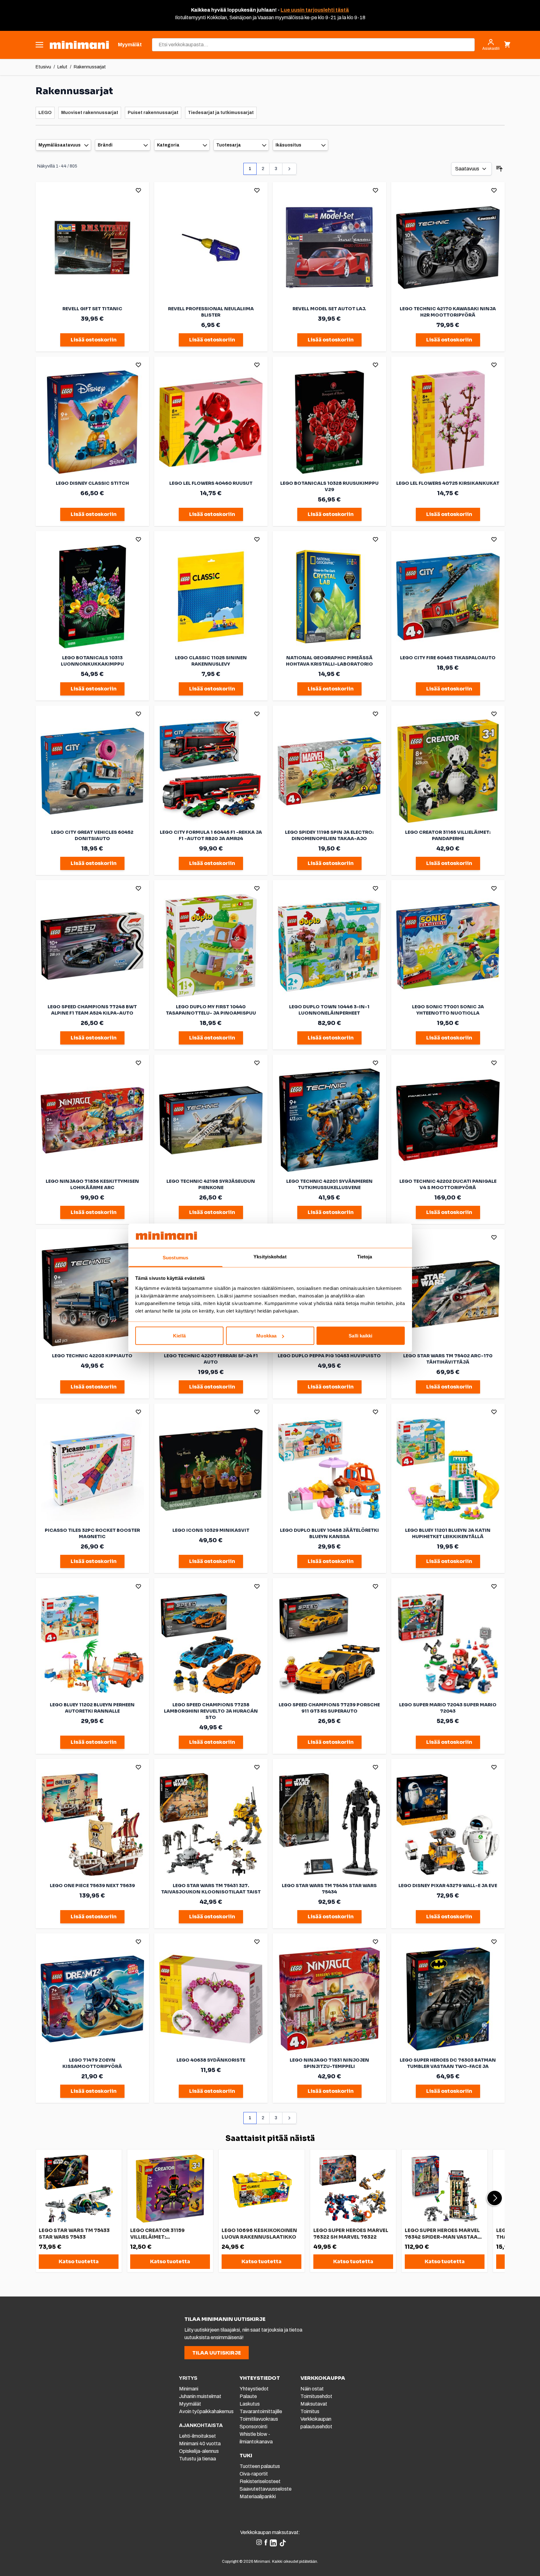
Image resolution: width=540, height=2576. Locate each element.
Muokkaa (266, 1336)
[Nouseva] (499, 169)
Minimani (189, 2389)
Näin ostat (312, 2389)
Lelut (62, 67)
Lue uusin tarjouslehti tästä (315, 10)
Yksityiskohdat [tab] (270, 1256)
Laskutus (250, 2404)
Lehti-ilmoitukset (197, 2436)
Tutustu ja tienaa (197, 2459)
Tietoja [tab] (365, 1256)
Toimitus (310, 2411)
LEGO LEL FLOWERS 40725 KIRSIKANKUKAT (448, 483)
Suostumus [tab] (175, 1257)
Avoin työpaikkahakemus (206, 2411)
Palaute (248, 2396)
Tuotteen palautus (260, 2466)
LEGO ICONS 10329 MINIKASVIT (211, 1530)
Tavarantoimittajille (261, 2411)
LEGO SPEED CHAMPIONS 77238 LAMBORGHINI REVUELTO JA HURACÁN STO (211, 1711)
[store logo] (79, 45)
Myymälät (190, 2404)
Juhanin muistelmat (200, 2396)
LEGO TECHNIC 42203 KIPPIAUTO (92, 1356)
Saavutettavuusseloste (266, 2489)
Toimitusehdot (316, 2396)
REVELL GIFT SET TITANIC (92, 309)
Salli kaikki (360, 1336)
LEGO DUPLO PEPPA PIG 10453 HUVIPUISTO (329, 1356)
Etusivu (43, 67)
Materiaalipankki (258, 2496)
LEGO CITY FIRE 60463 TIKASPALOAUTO (448, 658)
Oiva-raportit (254, 2474)
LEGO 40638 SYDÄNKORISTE (211, 2060)
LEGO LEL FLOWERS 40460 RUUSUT (211, 483)
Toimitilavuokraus (259, 2419)
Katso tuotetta (79, 2261)
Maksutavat (314, 2404)
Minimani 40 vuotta (200, 2444)
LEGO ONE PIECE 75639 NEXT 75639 (92, 1886)
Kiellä (179, 1336)
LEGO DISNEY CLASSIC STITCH (92, 483)
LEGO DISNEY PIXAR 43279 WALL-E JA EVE (448, 1886)
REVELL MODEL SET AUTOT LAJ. (329, 309)
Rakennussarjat (90, 67)
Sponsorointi (253, 2427)
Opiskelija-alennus (199, 2451)
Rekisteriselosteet (260, 2481)
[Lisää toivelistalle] (138, 190)
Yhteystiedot (254, 2389)
